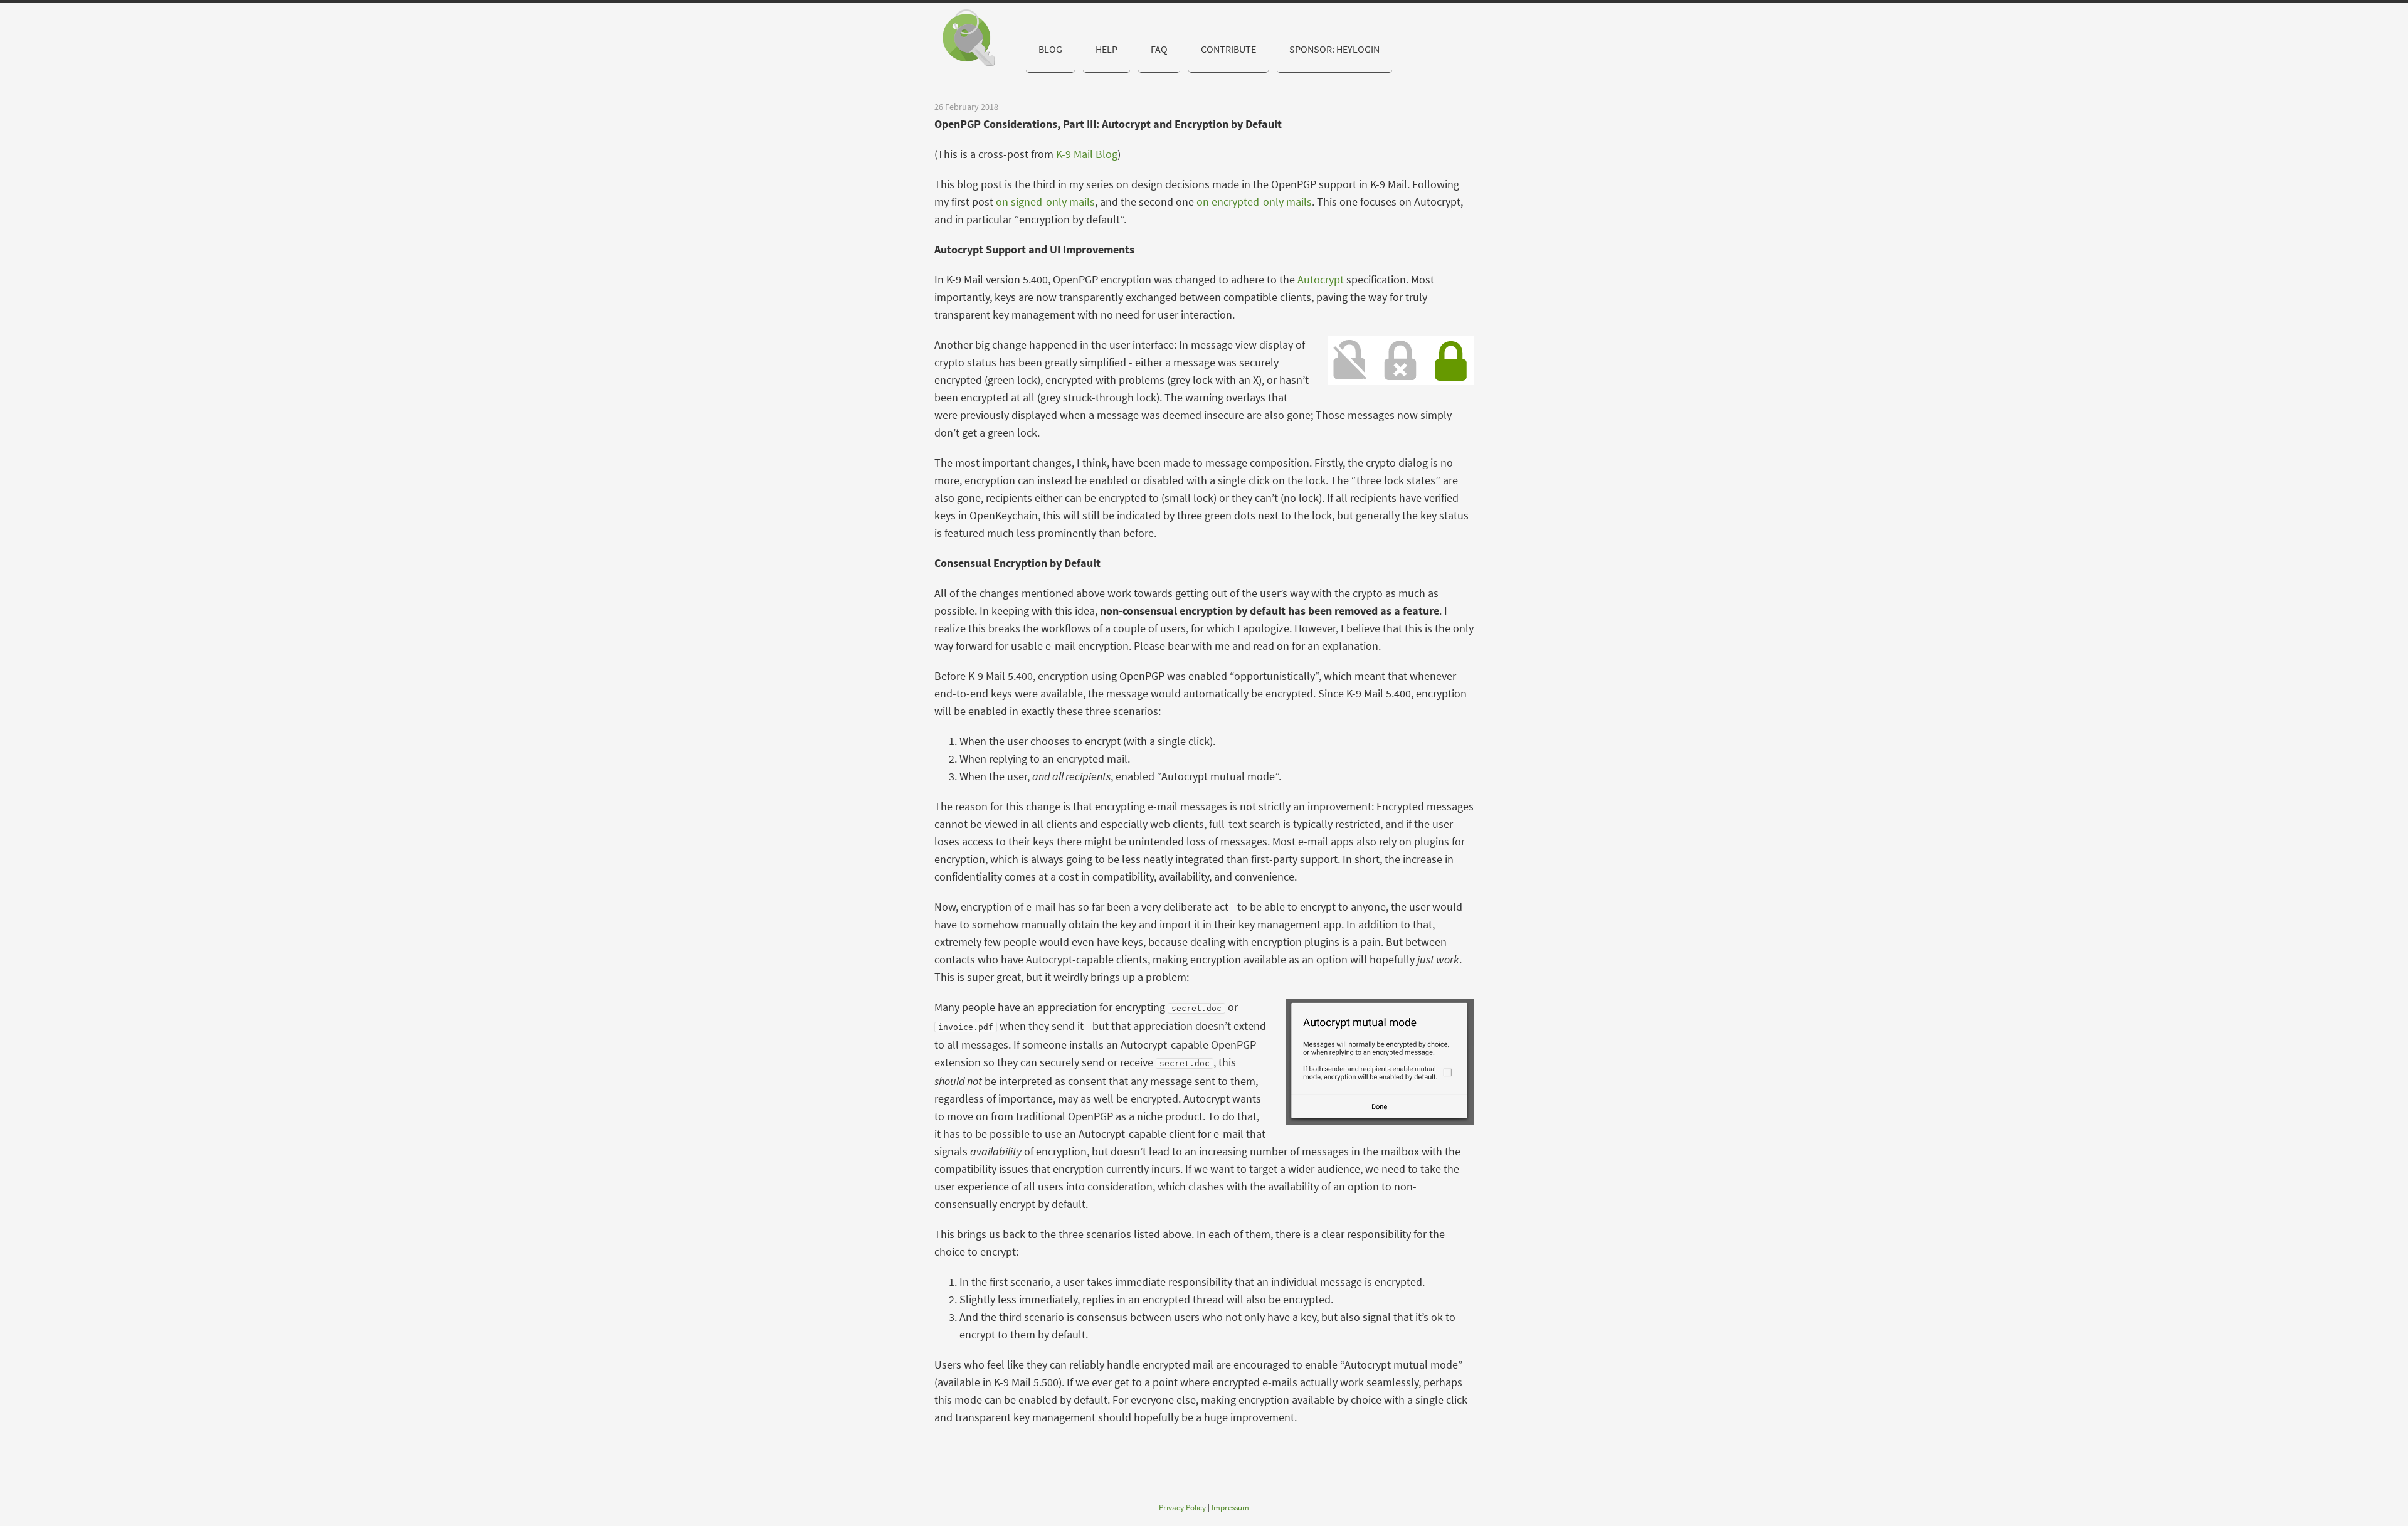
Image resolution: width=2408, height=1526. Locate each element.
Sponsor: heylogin (1334, 49)
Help (1106, 49)
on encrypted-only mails (1254, 202)
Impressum (1230, 1507)
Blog (1050, 49)
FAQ (1159, 49)
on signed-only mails (1045, 202)
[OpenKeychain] (975, 38)
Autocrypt (1321, 279)
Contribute (1228, 49)
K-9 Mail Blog (1087, 154)
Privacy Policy (1182, 1507)
